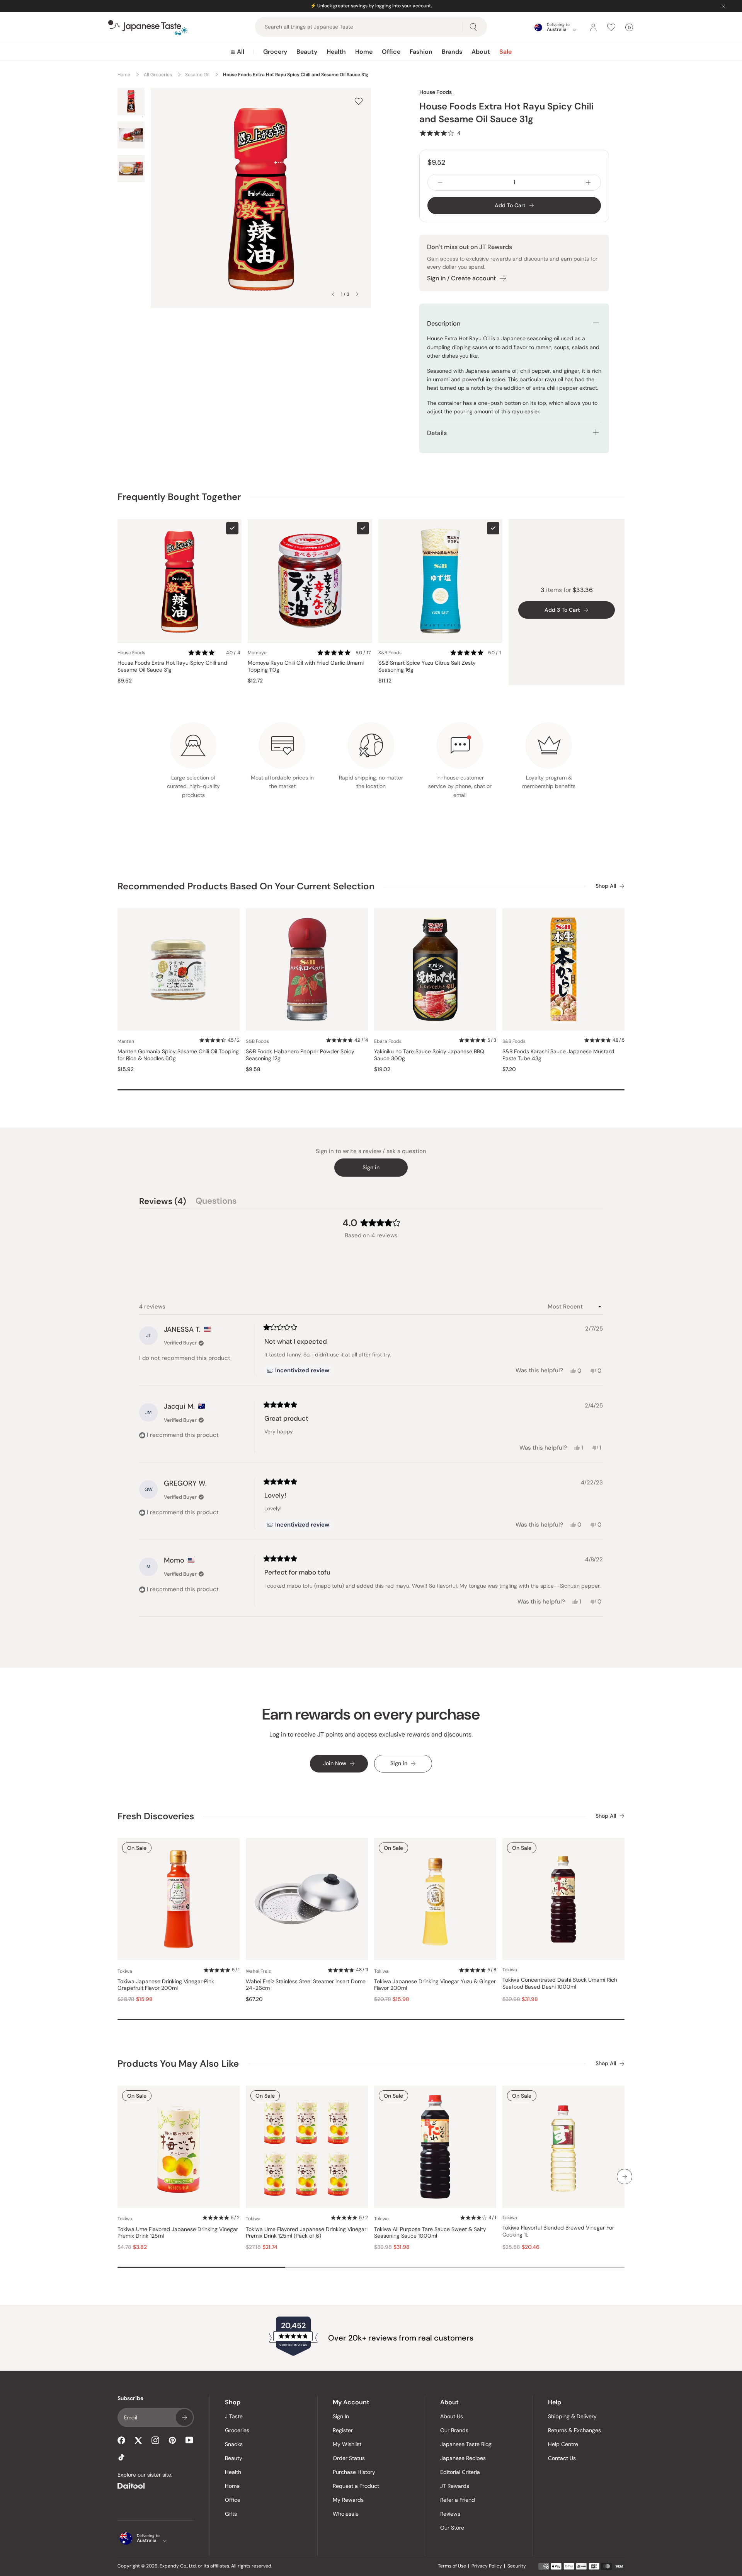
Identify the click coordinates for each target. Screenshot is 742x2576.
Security (517, 2566)
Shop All (606, 886)
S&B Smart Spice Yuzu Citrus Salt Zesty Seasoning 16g (427, 666)
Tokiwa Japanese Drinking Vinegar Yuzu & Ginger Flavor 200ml (435, 1985)
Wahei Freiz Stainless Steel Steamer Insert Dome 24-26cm (306, 1985)
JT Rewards (455, 2486)
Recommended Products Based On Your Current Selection (246, 886)
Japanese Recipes (463, 2458)
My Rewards (348, 2500)
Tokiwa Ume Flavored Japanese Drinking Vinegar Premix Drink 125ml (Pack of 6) (306, 2233)
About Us (452, 2416)
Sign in (371, 1167)
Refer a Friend (458, 2500)
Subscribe (184, 2417)
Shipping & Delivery (572, 2416)
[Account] (593, 27)
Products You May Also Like (178, 2063)
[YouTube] (189, 2440)
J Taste (234, 2416)
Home (364, 52)
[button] (440, 133)
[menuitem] (237, 52)
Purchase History (354, 2472)
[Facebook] (121, 2440)
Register (343, 2430)
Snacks (234, 2444)
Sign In (341, 2416)
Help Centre (563, 2444)
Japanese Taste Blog (466, 2444)
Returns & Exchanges (574, 2430)
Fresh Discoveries (156, 1816)
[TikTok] (121, 2457)
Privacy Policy (487, 2566)
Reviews (450, 2514)
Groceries (237, 2430)
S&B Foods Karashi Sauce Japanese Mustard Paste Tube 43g (558, 1055)
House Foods (436, 92)
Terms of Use (452, 2566)
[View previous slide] (333, 294)
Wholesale (346, 2514)
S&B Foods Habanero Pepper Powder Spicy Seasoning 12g (300, 1055)
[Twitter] (138, 2440)
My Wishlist (347, 2444)
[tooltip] (298, 1371)
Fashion (421, 52)
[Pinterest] (172, 2440)
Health (336, 52)
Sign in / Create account (461, 278)
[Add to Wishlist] (359, 101)
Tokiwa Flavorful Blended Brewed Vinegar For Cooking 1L (558, 2231)
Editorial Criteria (460, 2472)
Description (444, 323)
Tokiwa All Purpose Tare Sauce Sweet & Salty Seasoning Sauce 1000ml (430, 2233)
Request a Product (356, 2486)
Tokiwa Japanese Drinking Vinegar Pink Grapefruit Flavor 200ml (166, 1985)
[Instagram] (155, 2440)
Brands (452, 52)
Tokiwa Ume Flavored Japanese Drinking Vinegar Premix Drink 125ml (178, 2233)
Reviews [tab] (163, 1202)
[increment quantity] (588, 182)
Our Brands (454, 2430)
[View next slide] (357, 294)
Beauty (307, 52)
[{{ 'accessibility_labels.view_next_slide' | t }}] (625, 2177)
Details (437, 433)
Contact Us (562, 2458)
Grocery (275, 52)
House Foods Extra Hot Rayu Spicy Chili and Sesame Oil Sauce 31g (172, 666)
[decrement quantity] (440, 182)
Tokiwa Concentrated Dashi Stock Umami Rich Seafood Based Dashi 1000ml (560, 1983)
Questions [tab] (216, 1202)
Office (391, 52)
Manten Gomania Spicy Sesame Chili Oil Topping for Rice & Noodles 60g (178, 1055)
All (241, 52)
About (481, 52)
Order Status (349, 2458)
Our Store (452, 2528)
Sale (505, 52)
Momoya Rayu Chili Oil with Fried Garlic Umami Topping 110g (306, 666)
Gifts (231, 2514)
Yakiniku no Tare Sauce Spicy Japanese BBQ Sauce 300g (429, 1055)
